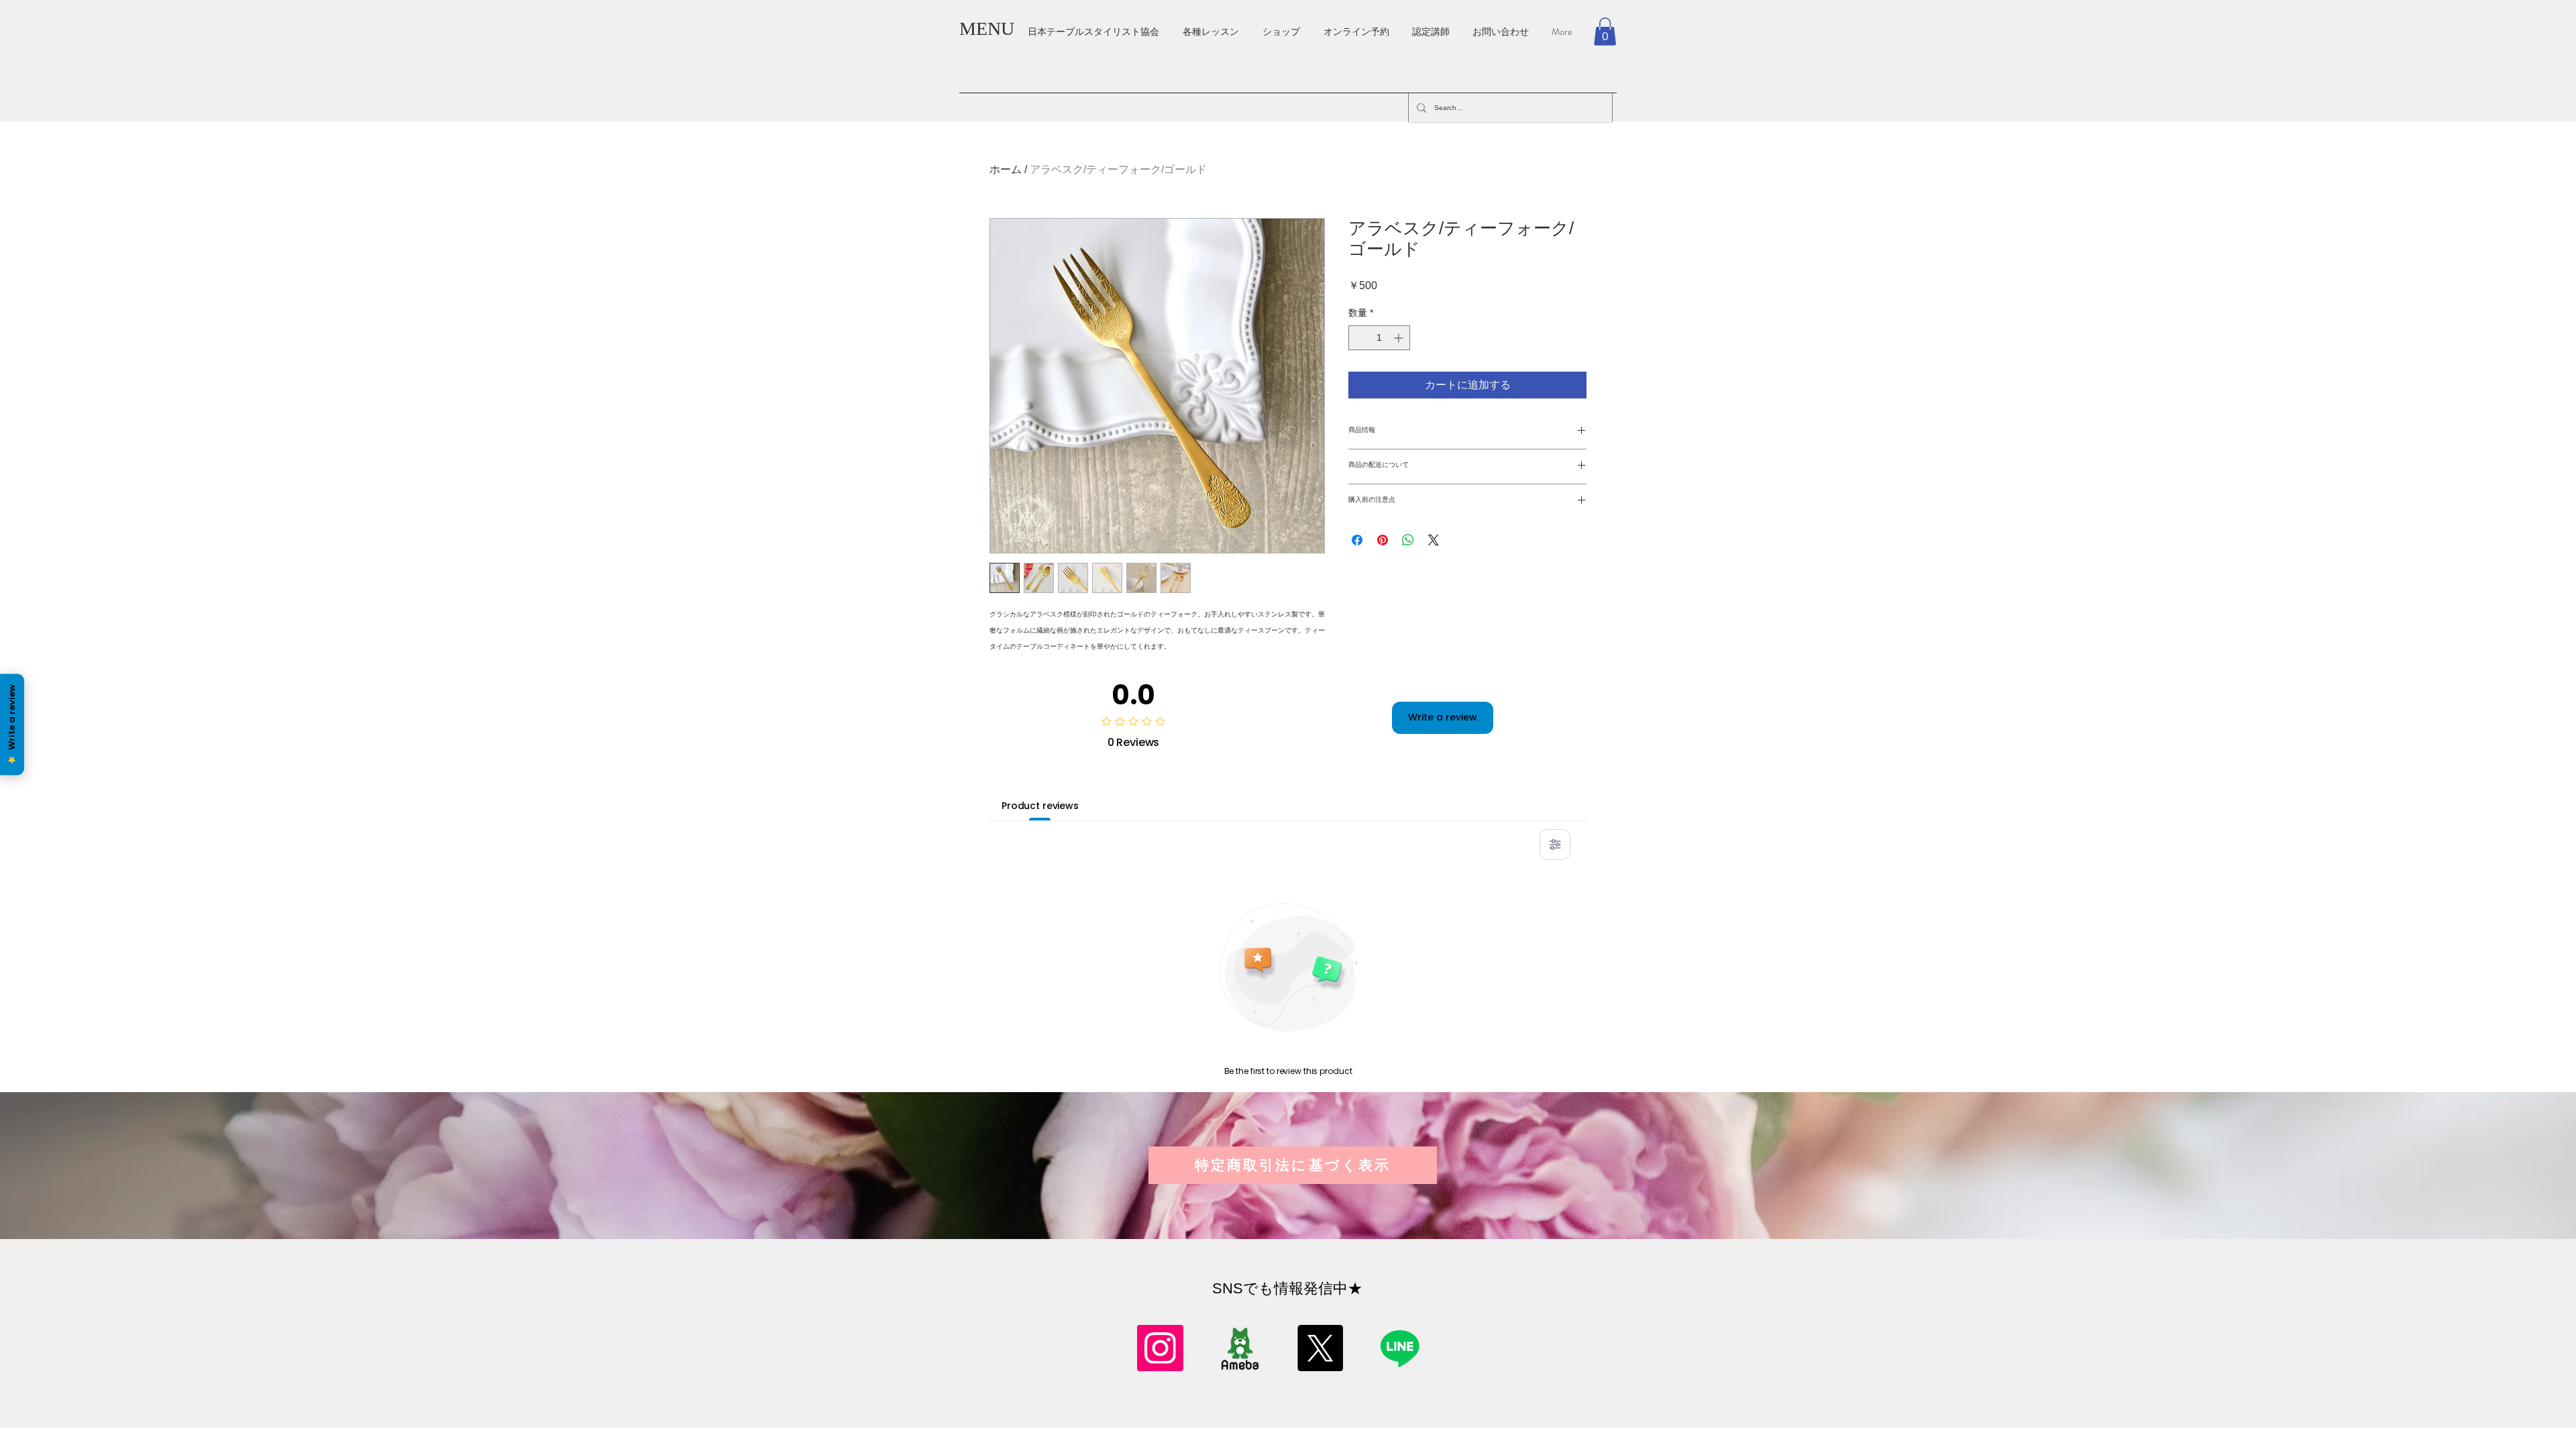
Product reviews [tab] (1040, 806)
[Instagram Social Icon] (1160, 1348)
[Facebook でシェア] (1357, 540)
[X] (1320, 1348)
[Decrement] (1359, 338)
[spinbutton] (1379, 338)
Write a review (1443, 717)
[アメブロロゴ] (1240, 1348)
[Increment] (1400, 338)
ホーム (1006, 169)
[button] (1605, 32)
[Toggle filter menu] (1555, 845)
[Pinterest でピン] (1383, 540)
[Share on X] (1434, 540)
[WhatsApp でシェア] (1408, 540)
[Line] (1400, 1348)
